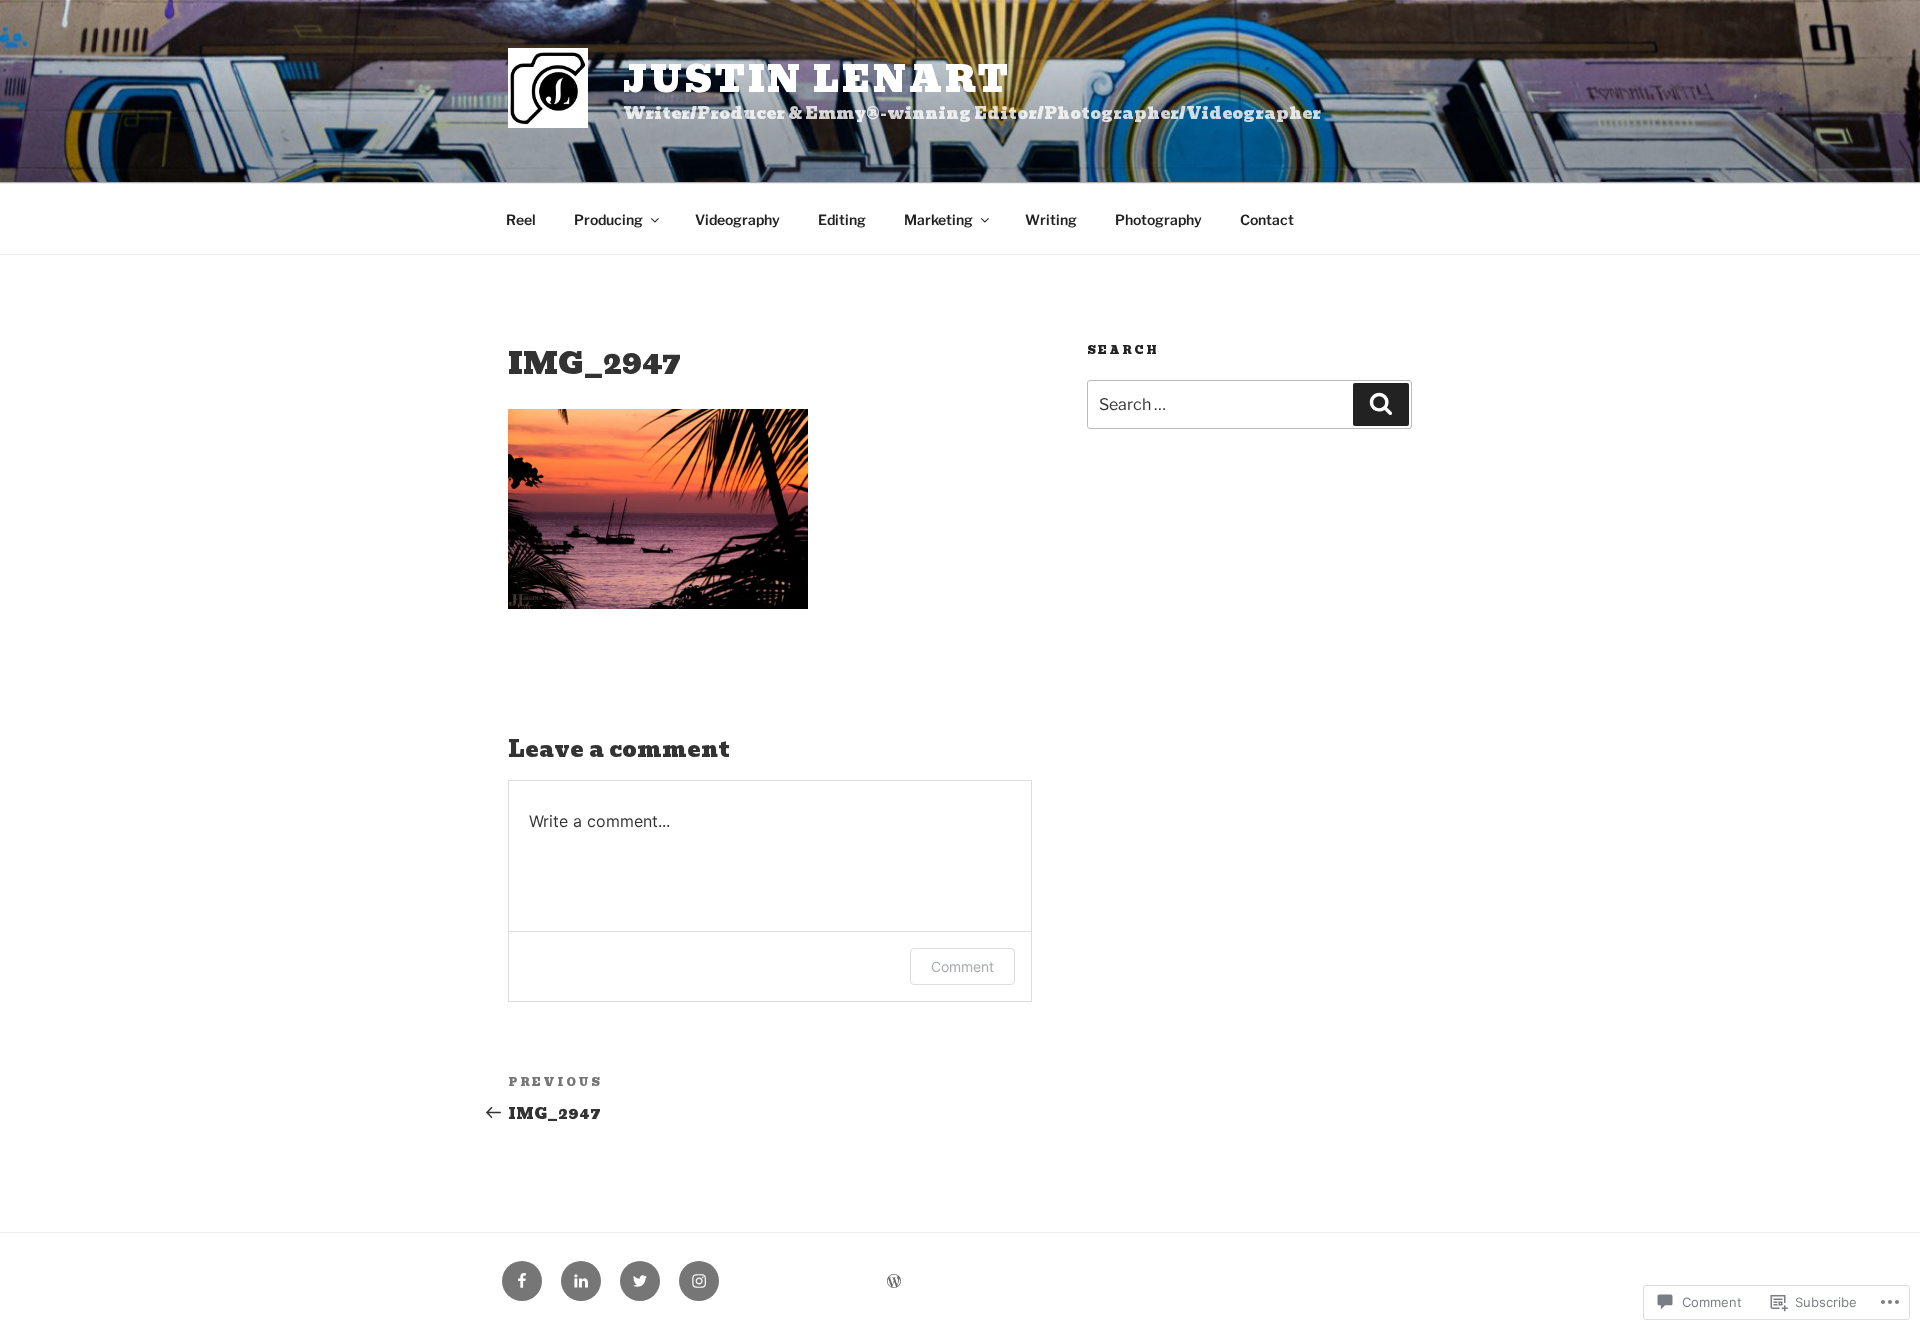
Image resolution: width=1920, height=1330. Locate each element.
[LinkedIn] (581, 1281)
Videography (737, 219)
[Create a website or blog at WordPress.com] (894, 1281)
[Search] (1381, 404)
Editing (842, 219)
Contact (1267, 219)
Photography (1158, 219)
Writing (1051, 219)
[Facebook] (522, 1281)
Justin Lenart (816, 79)
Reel (521, 219)
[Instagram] (699, 1281)
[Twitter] (640, 1281)
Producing (608, 219)
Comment (962, 966)
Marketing (938, 219)
